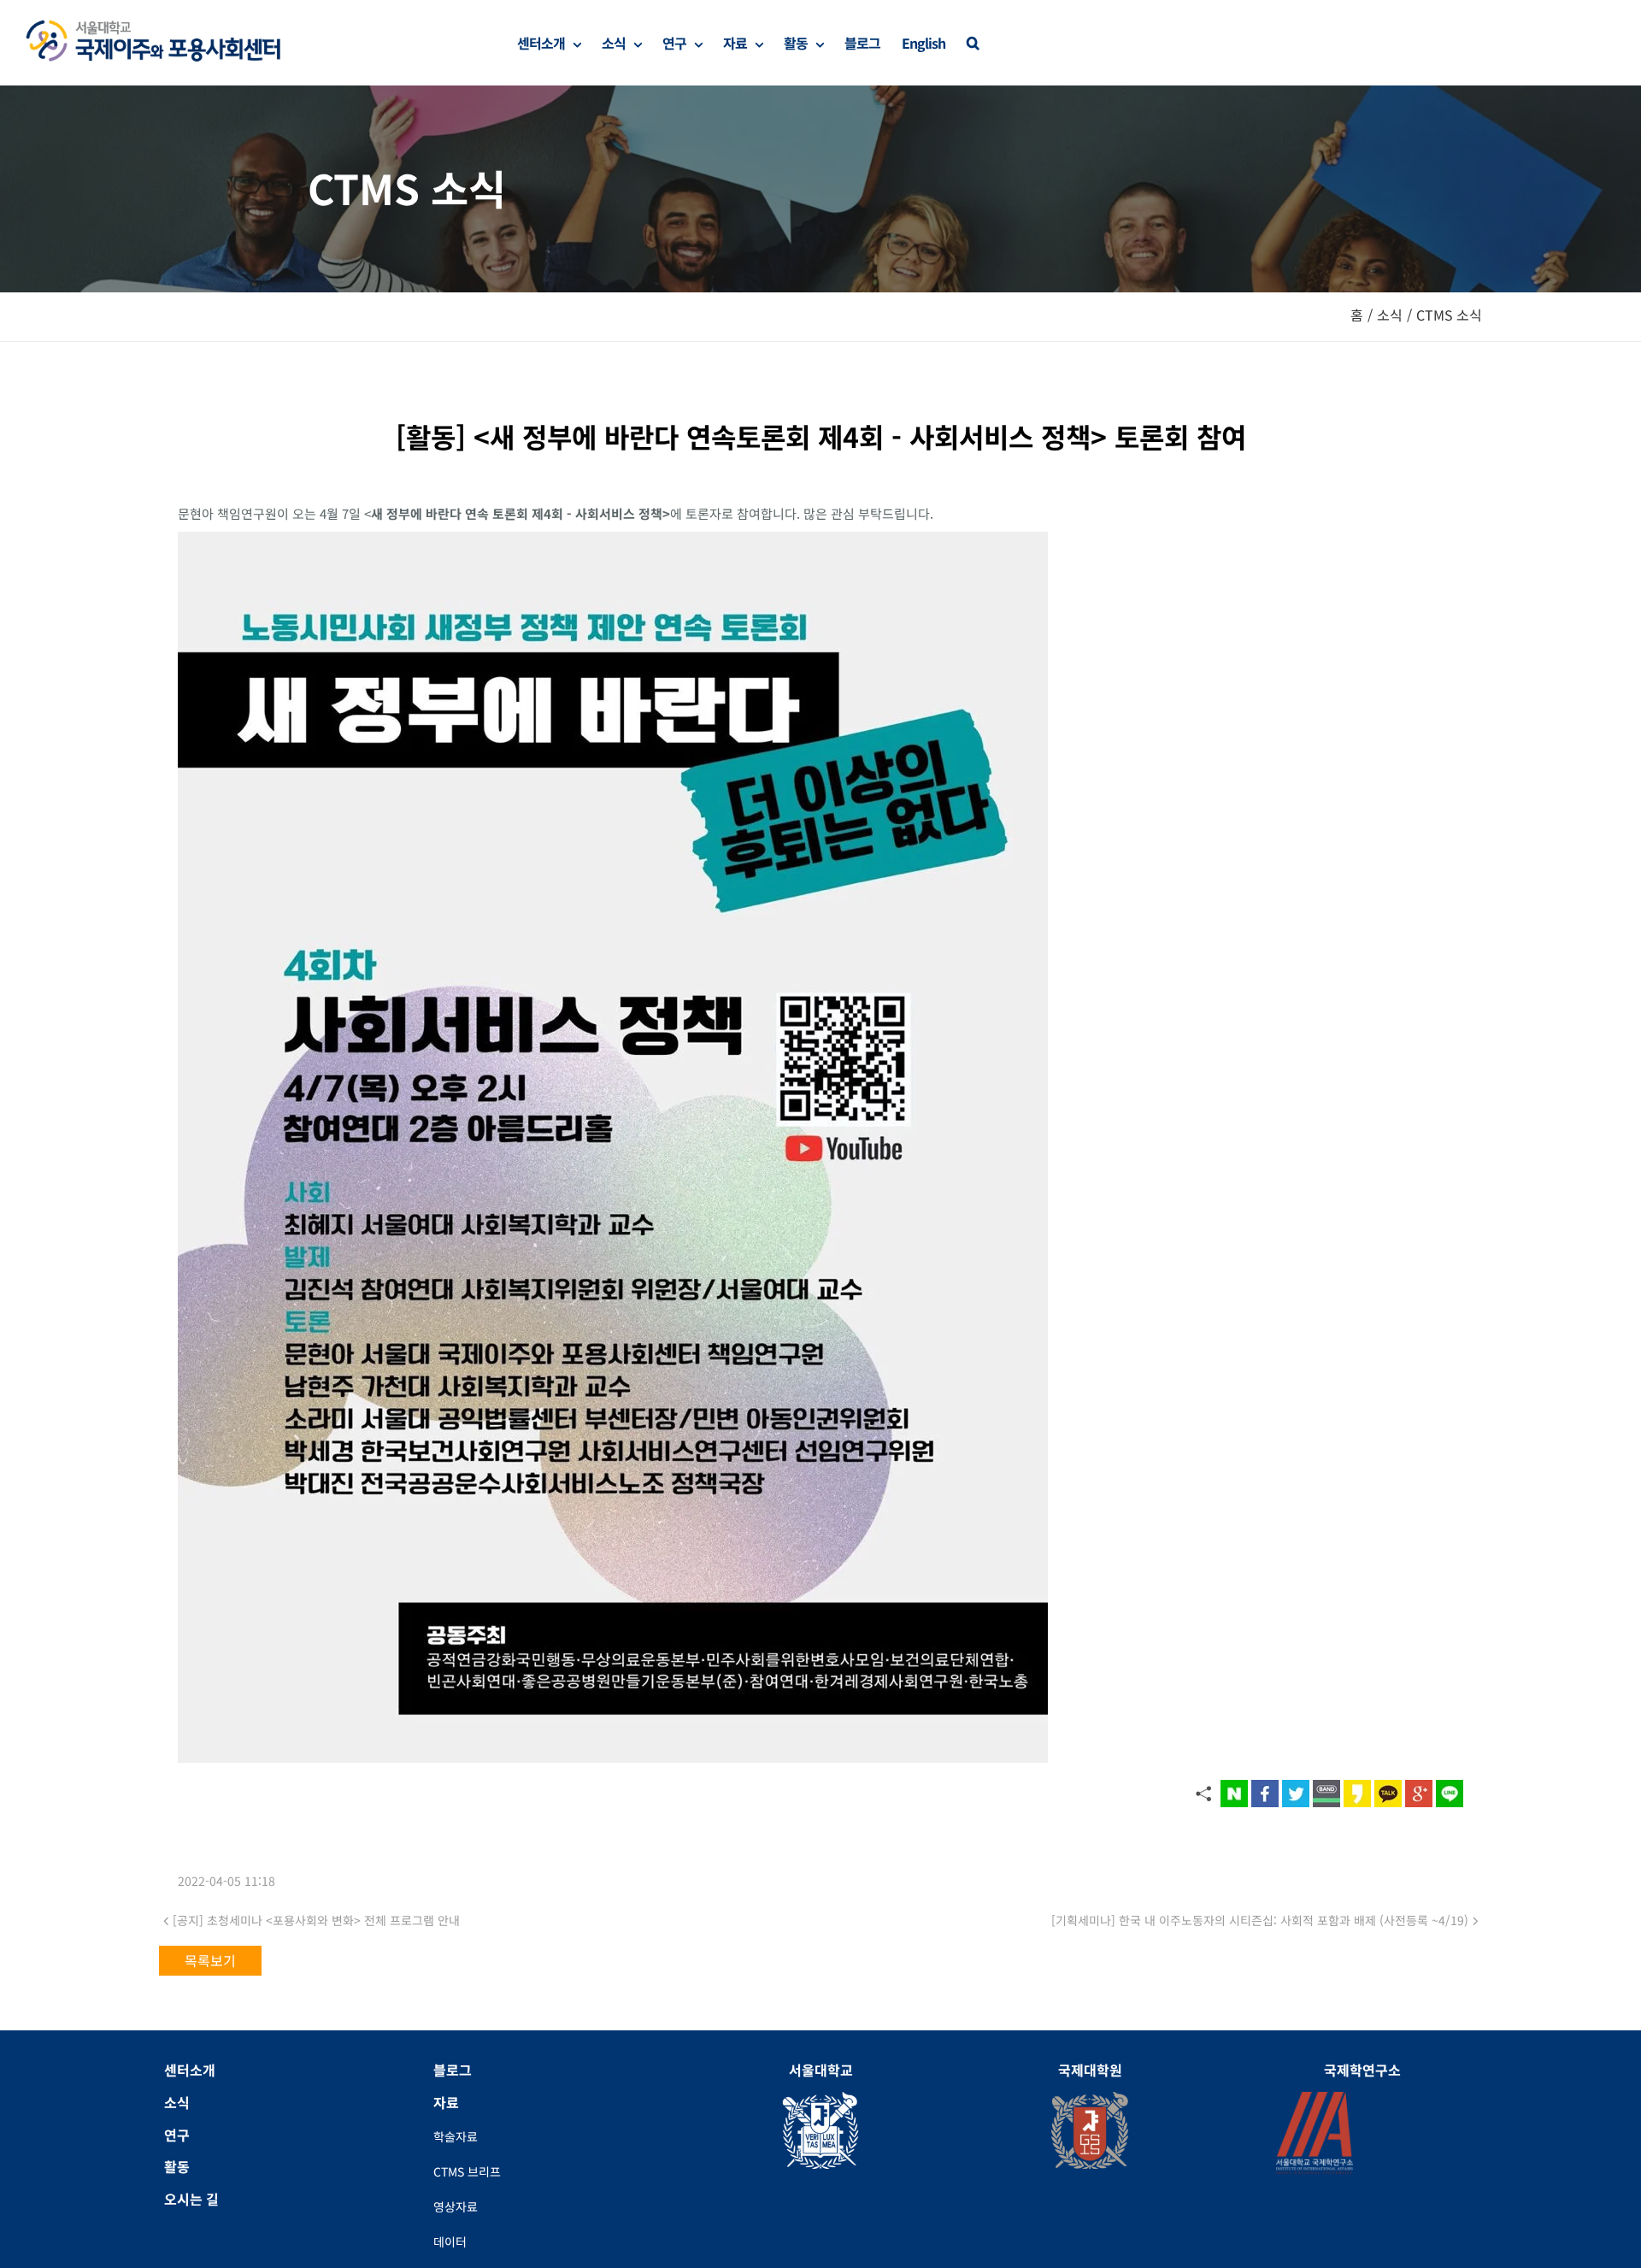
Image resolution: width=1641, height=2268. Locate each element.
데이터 (450, 2241)
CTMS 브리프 (467, 2171)
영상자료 (456, 2206)
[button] (973, 43)
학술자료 (456, 2136)
